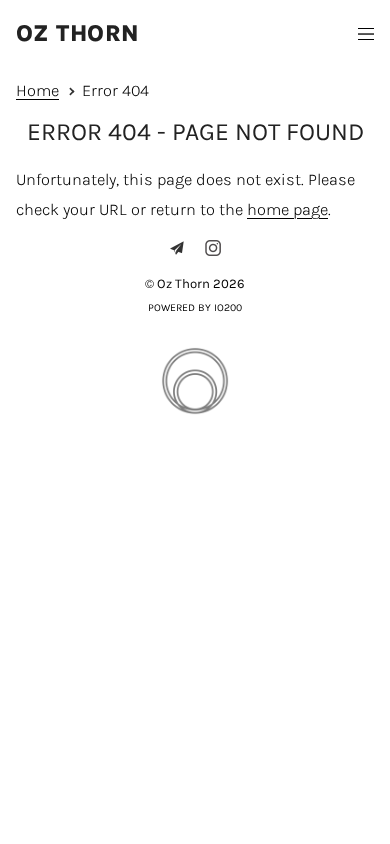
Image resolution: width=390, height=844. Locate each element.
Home (37, 90)
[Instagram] (213, 248)
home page (287, 209)
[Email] (177, 248)
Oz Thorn (78, 33)
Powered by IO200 (195, 307)
